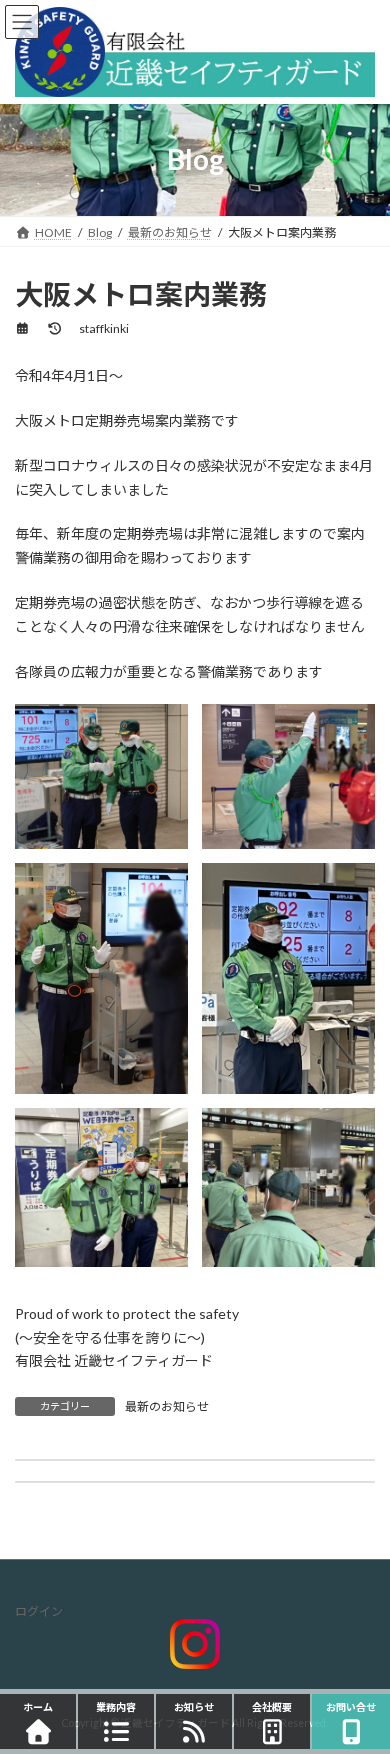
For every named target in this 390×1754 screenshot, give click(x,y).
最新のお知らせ (167, 1406)
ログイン (39, 1611)
